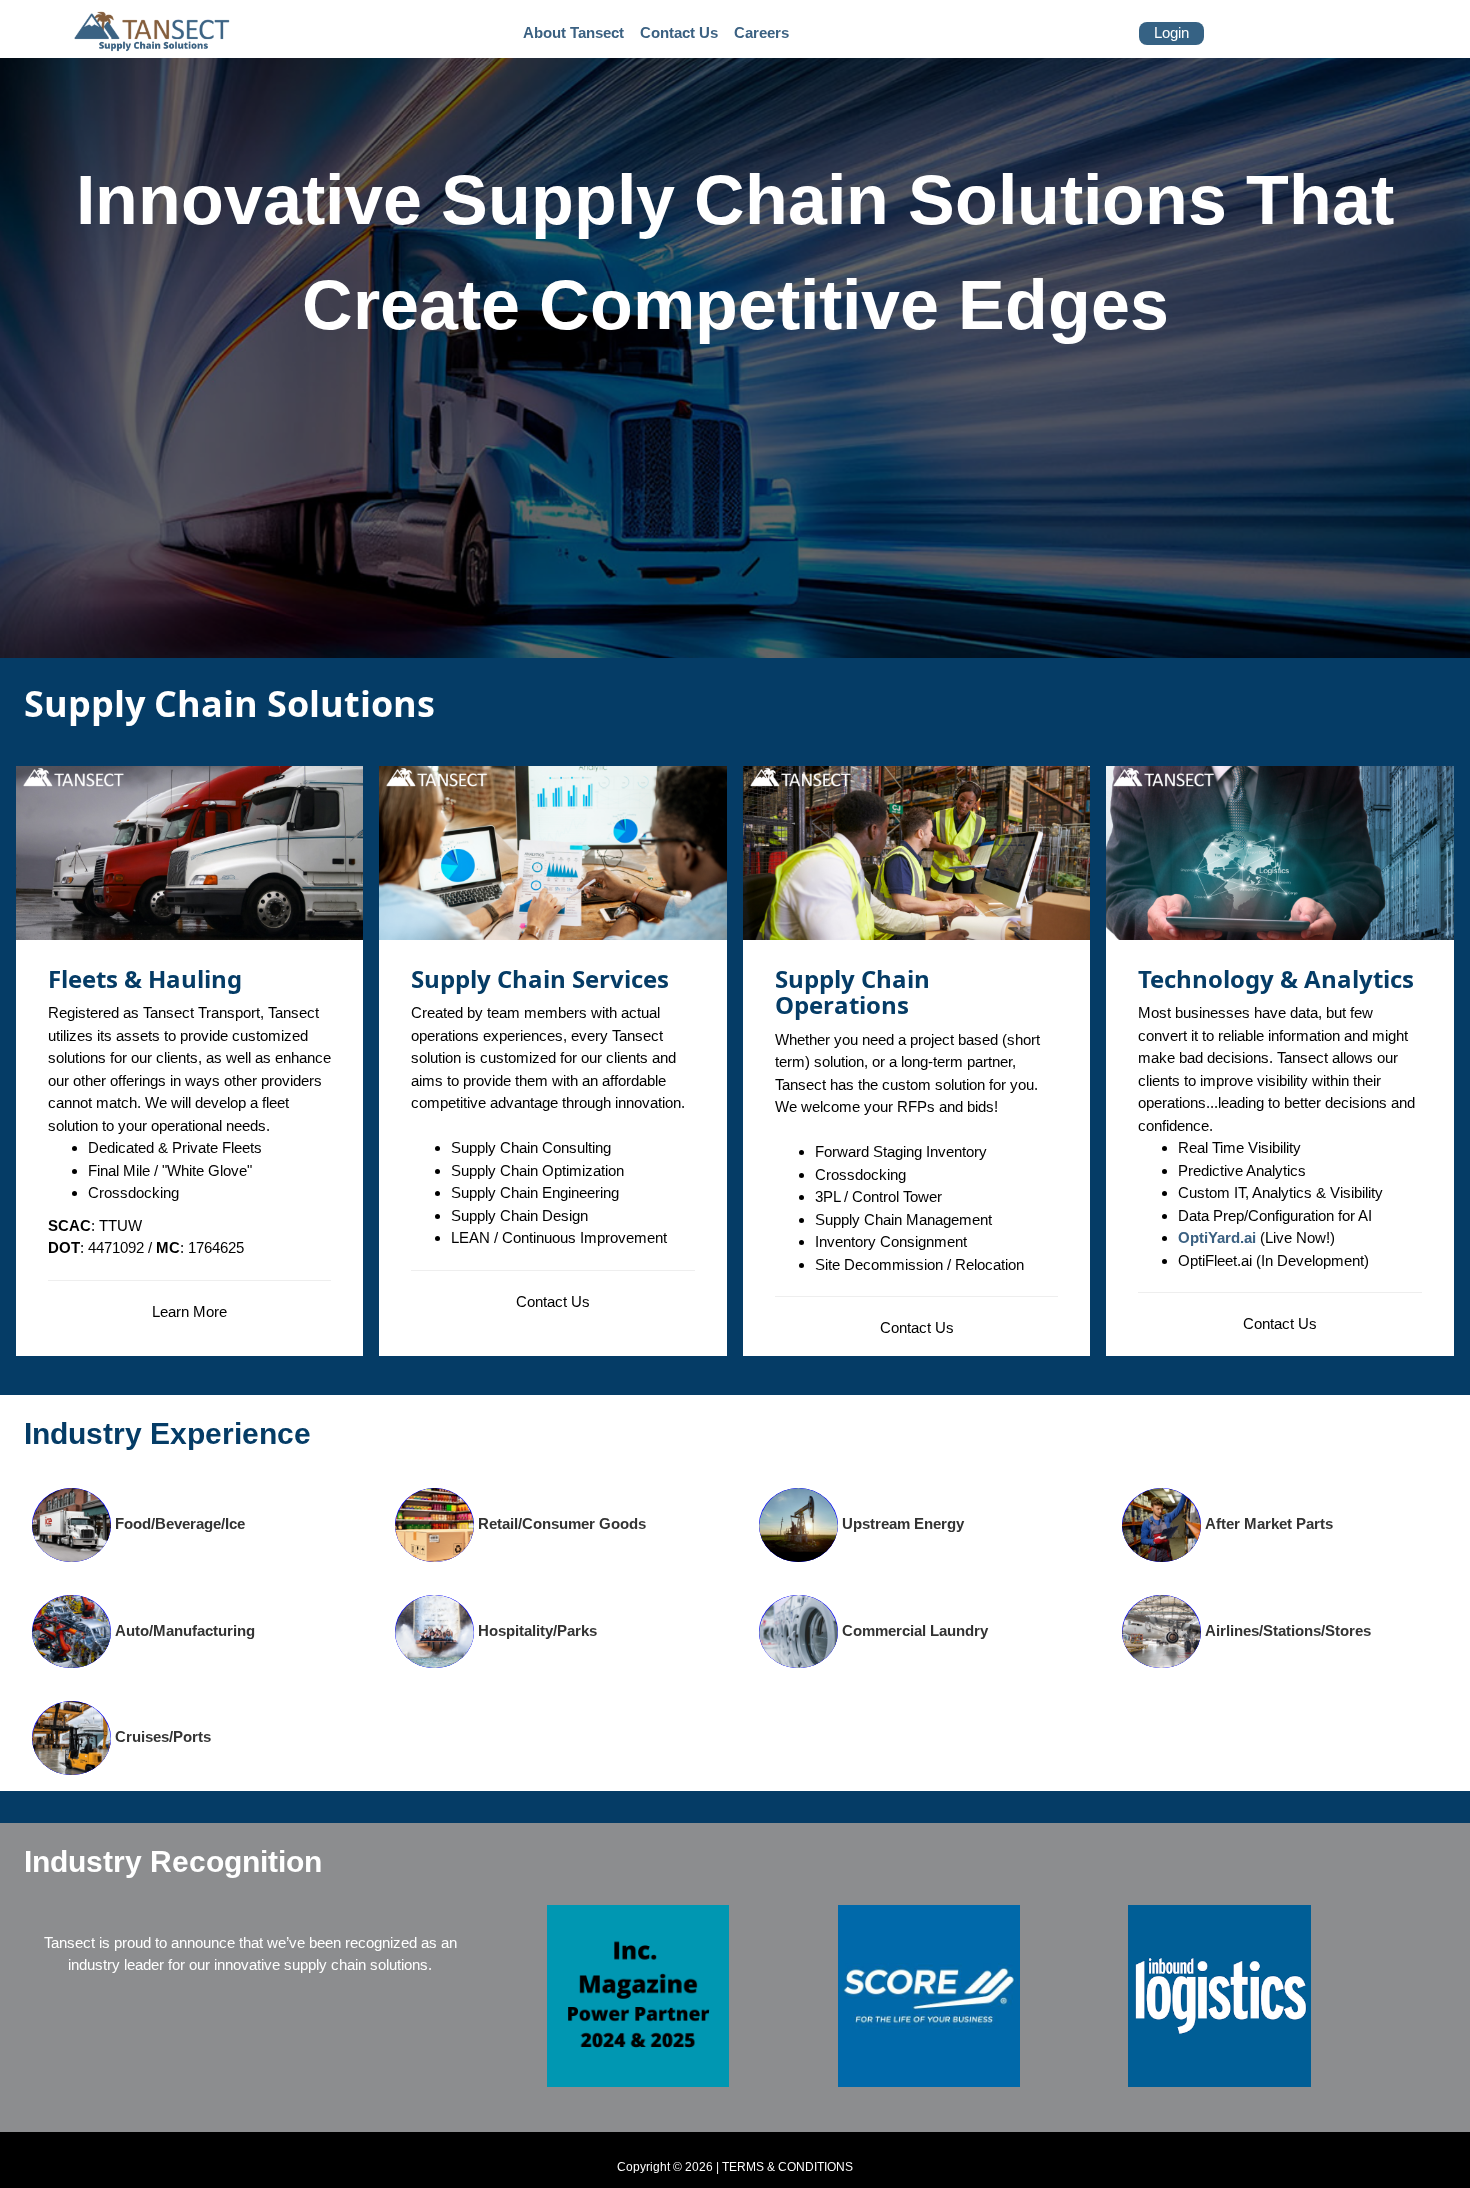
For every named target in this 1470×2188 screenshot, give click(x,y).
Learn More (189, 1311)
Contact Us (553, 1301)
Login (1171, 33)
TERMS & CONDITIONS (787, 2167)
